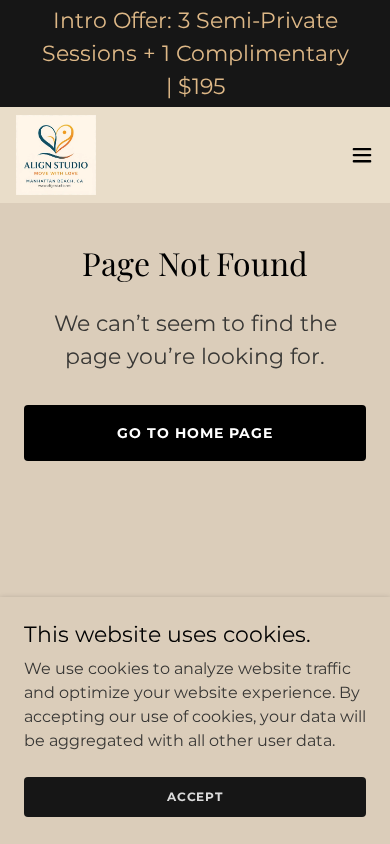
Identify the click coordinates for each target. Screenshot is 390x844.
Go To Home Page (195, 433)
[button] (362, 155)
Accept (195, 796)
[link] (56, 155)
